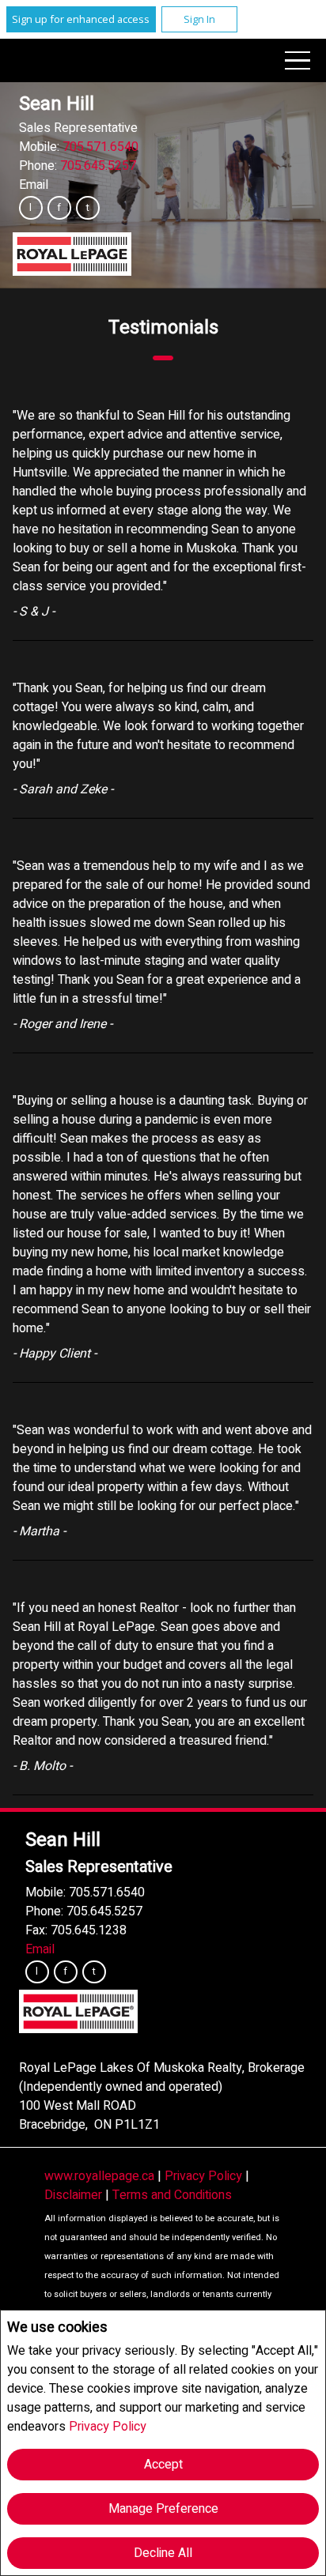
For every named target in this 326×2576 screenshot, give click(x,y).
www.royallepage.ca (99, 2176)
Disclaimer (75, 2195)
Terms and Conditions (172, 2195)
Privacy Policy (108, 2427)
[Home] (72, 254)
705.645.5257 (98, 166)
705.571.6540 (100, 147)
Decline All (163, 2553)
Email (34, 185)
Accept (163, 2465)
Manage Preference (163, 2509)
